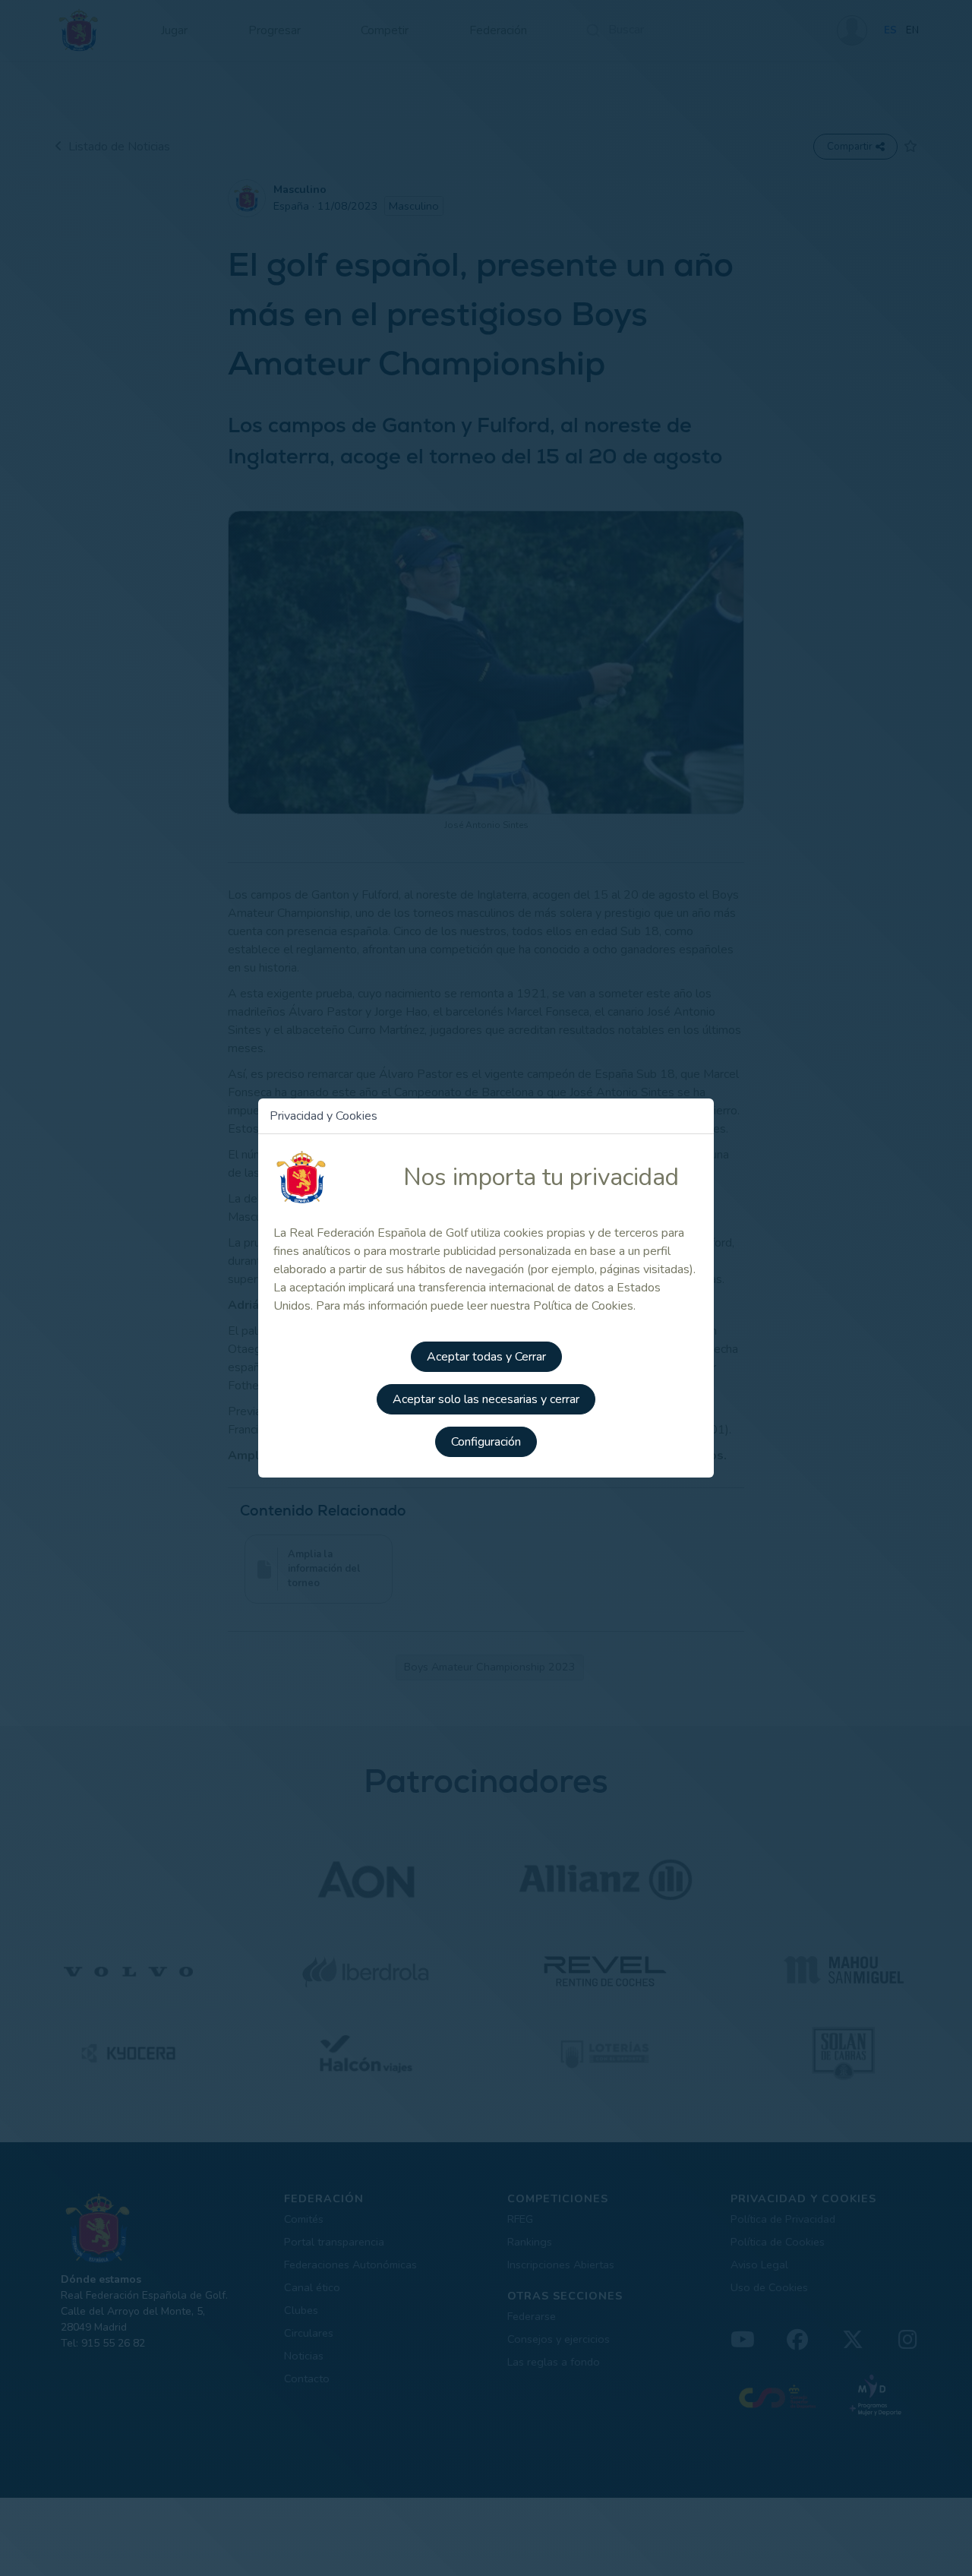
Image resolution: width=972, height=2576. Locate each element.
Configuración (486, 1442)
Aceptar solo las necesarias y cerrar (486, 1399)
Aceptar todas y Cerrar (486, 1357)
